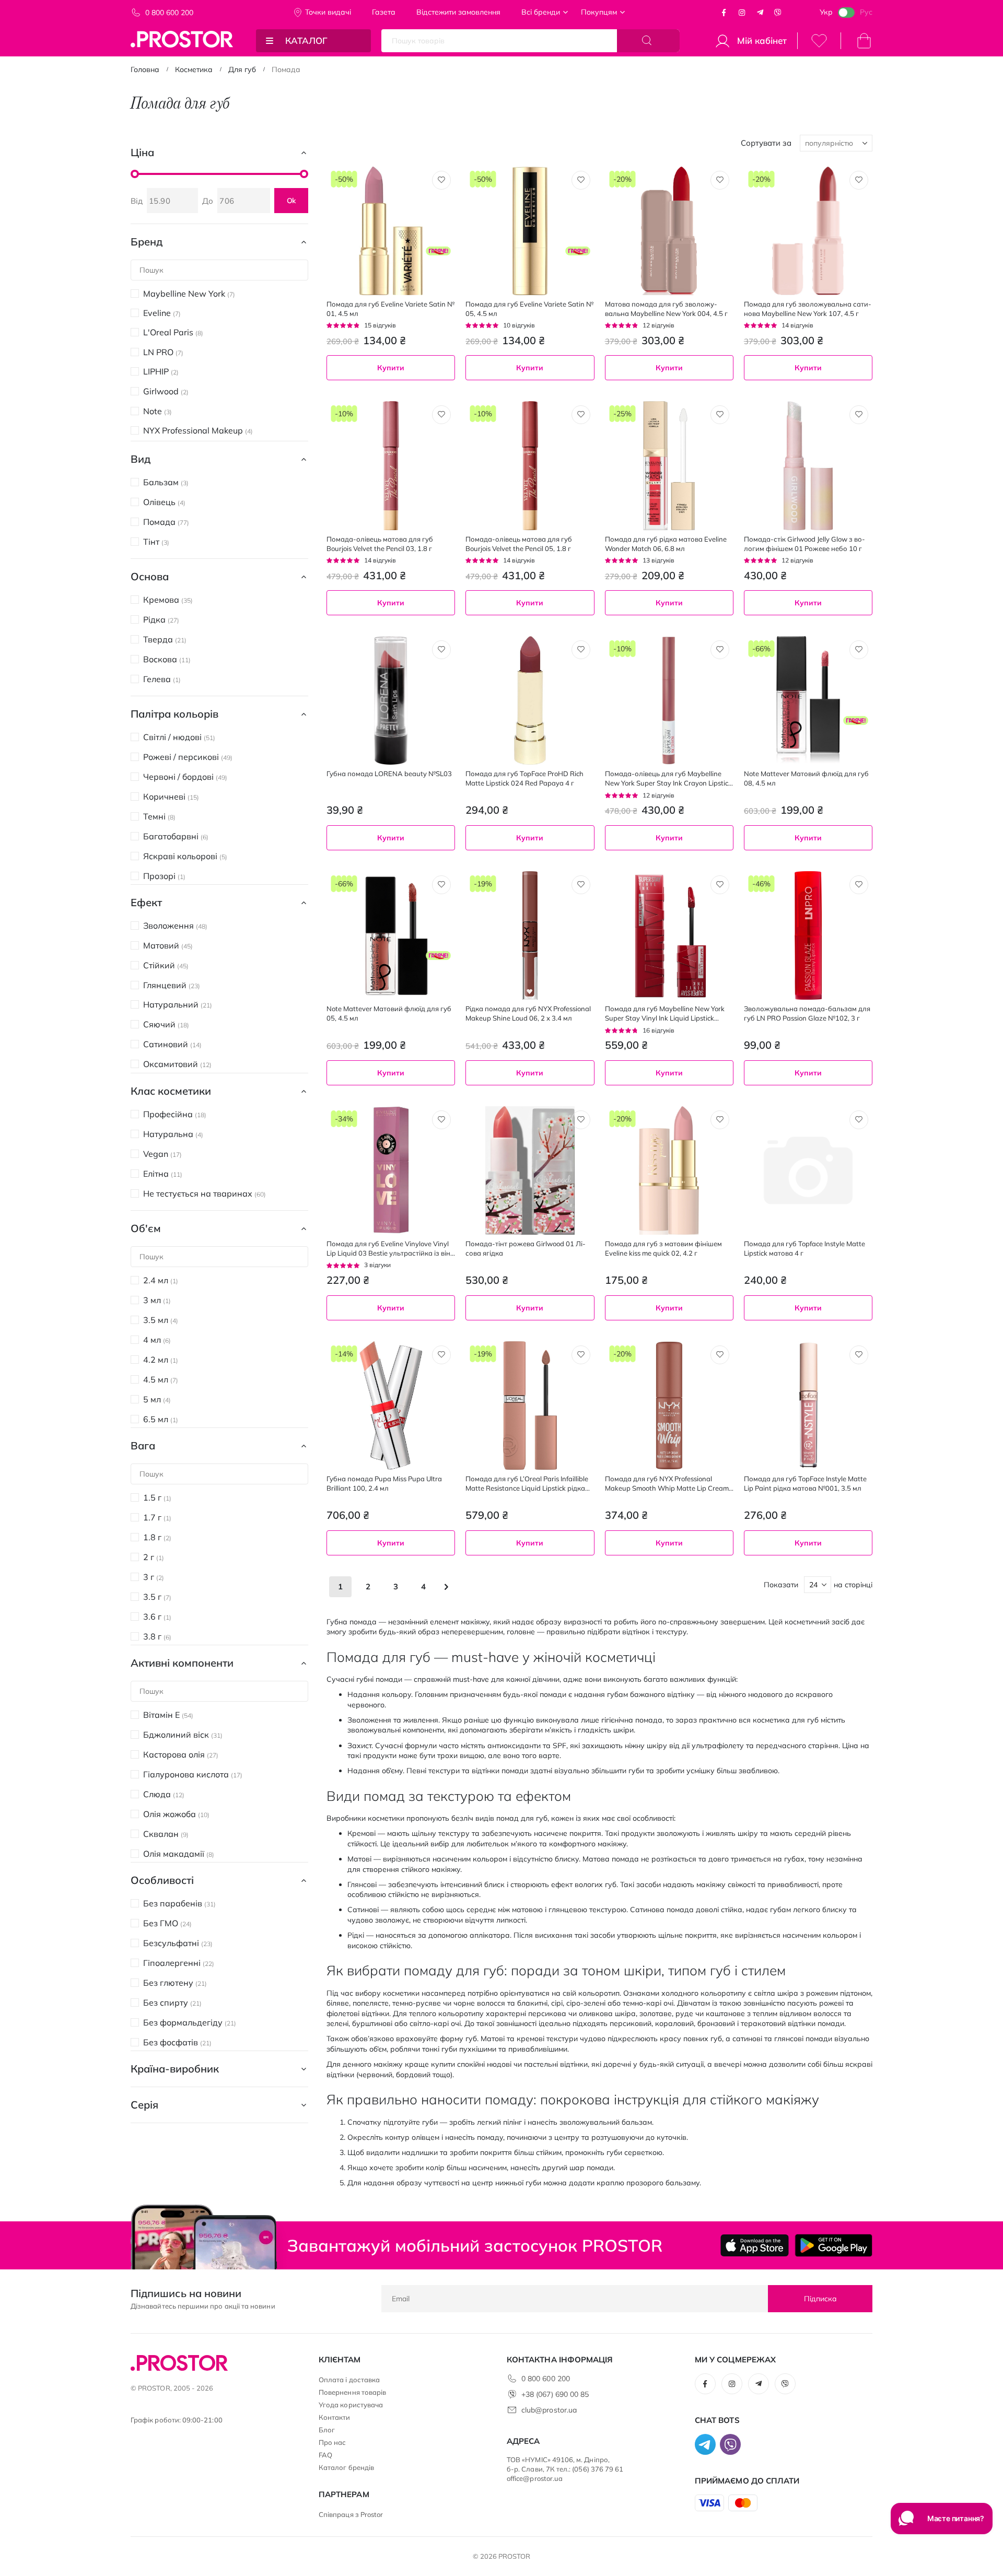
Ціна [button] (142, 152)
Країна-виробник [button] (175, 2069)
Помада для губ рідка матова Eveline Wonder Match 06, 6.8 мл (666, 544)
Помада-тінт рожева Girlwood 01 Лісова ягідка (526, 1248)
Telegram (760, 13)
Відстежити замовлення (458, 12)
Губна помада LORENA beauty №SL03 (389, 774)
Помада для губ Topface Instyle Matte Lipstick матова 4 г (804, 1248)
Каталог (306, 40)
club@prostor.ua (549, 2410)
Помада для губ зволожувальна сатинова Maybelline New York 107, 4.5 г (808, 309)
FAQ (325, 2455)
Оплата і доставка (349, 2380)
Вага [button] (143, 1445)
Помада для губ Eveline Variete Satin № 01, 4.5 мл (390, 309)
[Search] (648, 41)
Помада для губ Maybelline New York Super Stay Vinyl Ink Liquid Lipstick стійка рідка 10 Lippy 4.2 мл (665, 1014)
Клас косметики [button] (171, 1091)
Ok (291, 201)
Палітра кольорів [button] (174, 714)
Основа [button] (150, 576)
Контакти (335, 2417)
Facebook (724, 13)
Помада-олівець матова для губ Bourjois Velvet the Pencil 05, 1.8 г (519, 544)
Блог (327, 2430)
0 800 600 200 (169, 13)
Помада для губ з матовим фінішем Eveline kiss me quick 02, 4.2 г (663, 1248)
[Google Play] (833, 2245)
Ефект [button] (146, 902)
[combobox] (669, 1101)
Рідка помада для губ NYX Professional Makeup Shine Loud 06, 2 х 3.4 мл (528, 1013)
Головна (145, 69)
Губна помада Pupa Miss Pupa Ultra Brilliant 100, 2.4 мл (384, 1483)
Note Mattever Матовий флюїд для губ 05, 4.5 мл (389, 1013)
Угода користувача (351, 2405)
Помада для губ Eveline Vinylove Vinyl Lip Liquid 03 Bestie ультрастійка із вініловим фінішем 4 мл (391, 1249)
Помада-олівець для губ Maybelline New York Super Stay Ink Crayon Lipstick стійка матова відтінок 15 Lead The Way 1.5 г (668, 778)
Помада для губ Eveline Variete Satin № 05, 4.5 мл (529, 309)
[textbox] (669, 1101)
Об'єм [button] (146, 1228)
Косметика (194, 69)
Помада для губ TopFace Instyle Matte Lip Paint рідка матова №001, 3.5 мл (805, 1483)
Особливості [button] (162, 1880)
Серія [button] (144, 2105)
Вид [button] (141, 459)
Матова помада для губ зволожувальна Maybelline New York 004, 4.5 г (666, 309)
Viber (778, 13)
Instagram (742, 13)
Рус (866, 12)
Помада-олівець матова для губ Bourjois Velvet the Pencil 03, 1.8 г (380, 544)
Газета (384, 12)
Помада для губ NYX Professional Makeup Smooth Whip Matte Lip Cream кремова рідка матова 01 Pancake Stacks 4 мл (667, 1484)
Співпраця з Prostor (351, 2514)
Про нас (332, 2442)
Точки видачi (328, 12)
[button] (441, 180)
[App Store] (755, 2245)
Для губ (242, 69)
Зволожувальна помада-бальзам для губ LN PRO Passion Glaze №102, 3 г (807, 1013)
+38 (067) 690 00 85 (555, 2394)
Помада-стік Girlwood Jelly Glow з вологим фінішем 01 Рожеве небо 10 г (804, 544)
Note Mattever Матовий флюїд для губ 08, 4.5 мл (806, 778)
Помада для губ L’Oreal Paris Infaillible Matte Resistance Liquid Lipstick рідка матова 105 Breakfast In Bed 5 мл (527, 1484)
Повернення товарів (352, 2392)
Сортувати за (766, 143)
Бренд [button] (147, 242)
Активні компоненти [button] (182, 1663)
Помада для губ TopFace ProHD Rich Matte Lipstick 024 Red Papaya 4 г (524, 778)
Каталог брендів (346, 2467)
